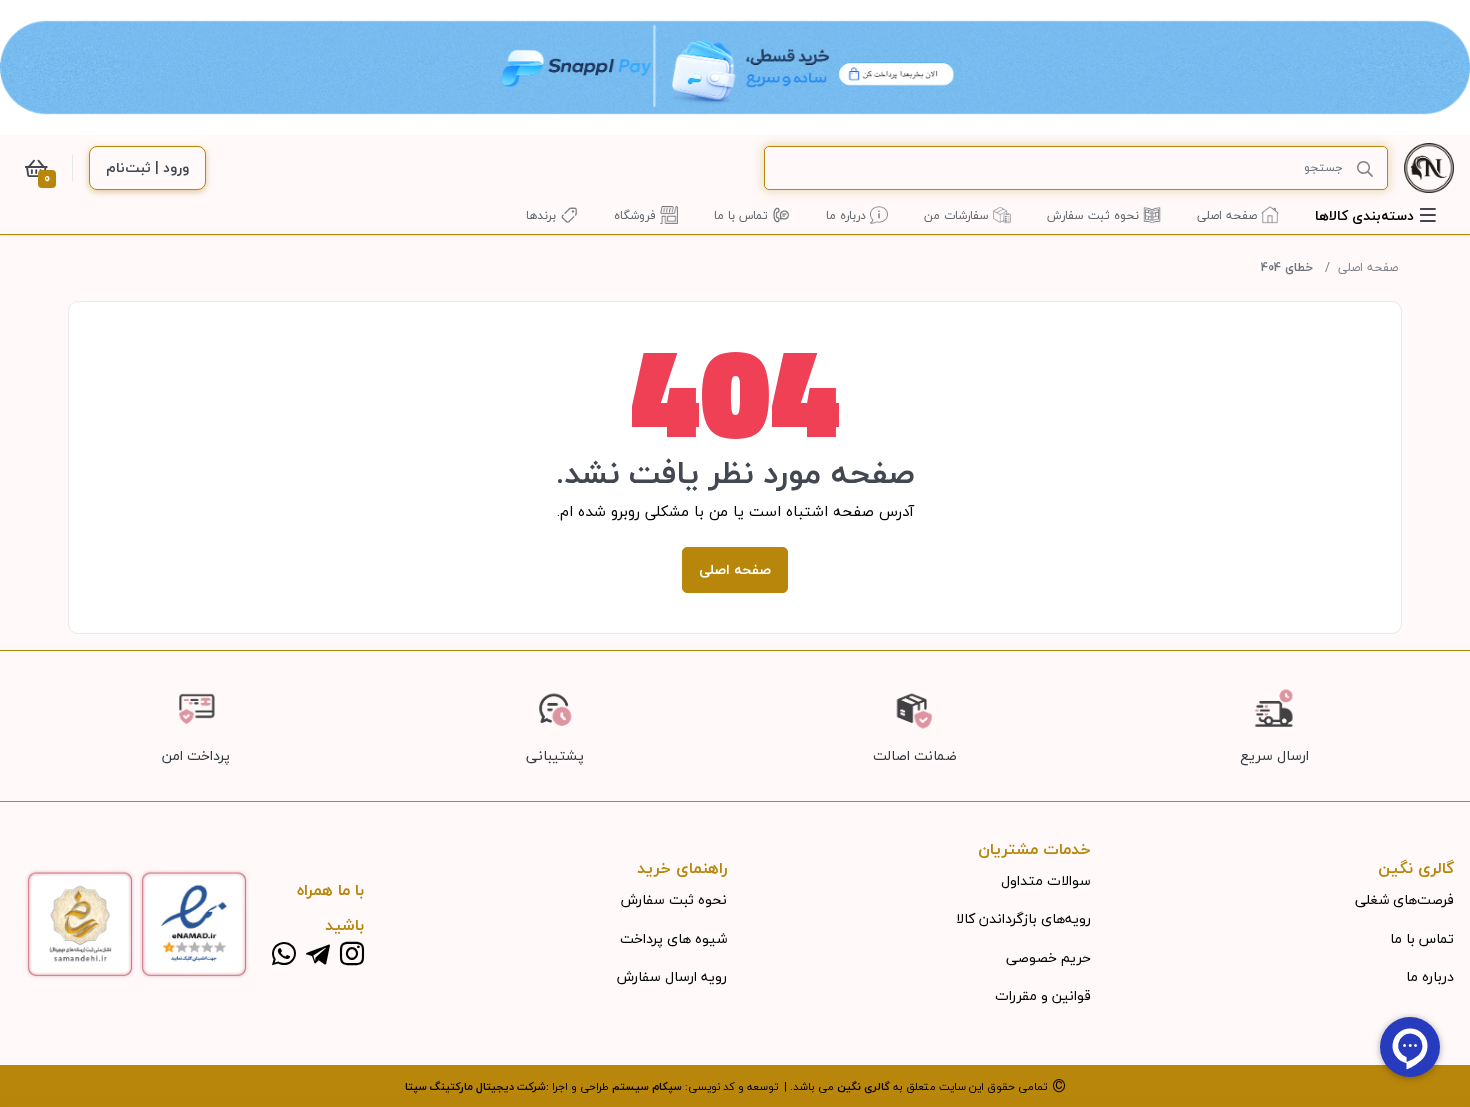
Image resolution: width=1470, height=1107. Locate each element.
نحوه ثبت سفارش (674, 899)
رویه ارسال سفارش (672, 976)
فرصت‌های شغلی (1404, 899)
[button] (1375, 215)
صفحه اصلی (1368, 267)
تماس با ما (1422, 938)
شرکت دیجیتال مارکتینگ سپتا (475, 1086)
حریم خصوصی (1048, 957)
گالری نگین (863, 1086)
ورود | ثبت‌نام (147, 167)
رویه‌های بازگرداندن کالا (1023, 918)
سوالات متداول (1046, 880)
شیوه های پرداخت (673, 938)
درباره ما (1430, 976)
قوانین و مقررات (1043, 995)
